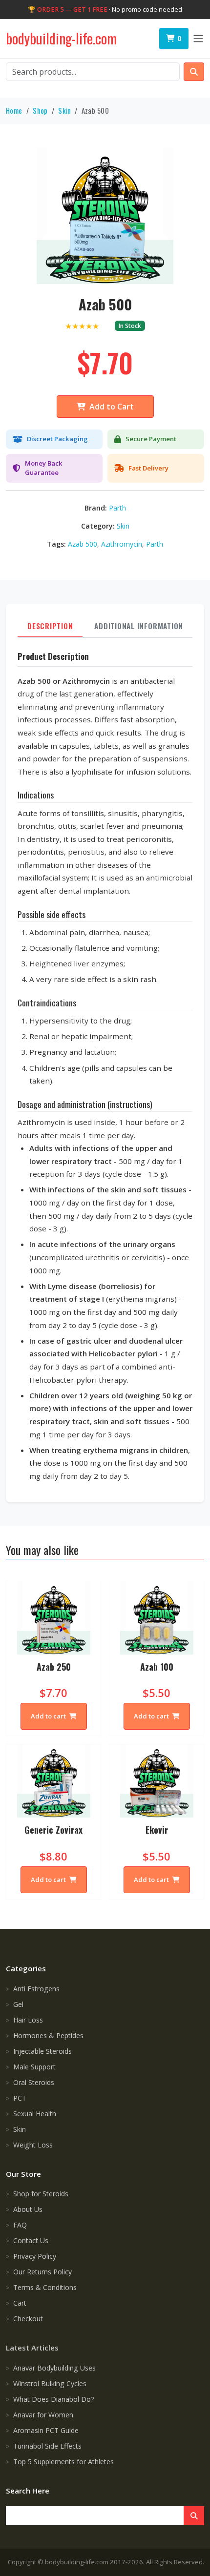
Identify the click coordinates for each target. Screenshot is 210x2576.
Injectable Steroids (42, 2051)
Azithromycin (122, 544)
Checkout (28, 2319)
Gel (18, 2004)
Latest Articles (32, 2348)
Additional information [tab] (139, 626)
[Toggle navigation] (198, 39)
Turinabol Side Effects (47, 2446)
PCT (20, 2098)
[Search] (194, 2516)
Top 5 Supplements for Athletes (63, 2462)
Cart (20, 2303)
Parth (117, 508)
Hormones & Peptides (48, 2035)
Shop (40, 111)
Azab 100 (157, 1667)
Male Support (34, 2067)
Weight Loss (33, 2145)
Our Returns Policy (42, 2272)
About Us (28, 2209)
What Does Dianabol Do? (54, 2399)
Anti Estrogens (36, 1989)
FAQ (20, 2225)
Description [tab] (50, 626)
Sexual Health (35, 2114)
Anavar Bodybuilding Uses (54, 2368)
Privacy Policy (35, 2256)
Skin (64, 111)
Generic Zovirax (53, 1830)
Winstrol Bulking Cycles (50, 2383)
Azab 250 (54, 1667)
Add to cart (49, 1716)
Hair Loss (28, 2020)
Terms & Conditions (45, 2287)
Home (14, 111)
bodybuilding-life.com (61, 38)
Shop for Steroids (41, 2194)
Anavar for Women (43, 2415)
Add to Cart (112, 407)
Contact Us (31, 2240)
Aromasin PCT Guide (46, 2430)
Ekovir (157, 1830)
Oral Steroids (34, 2082)
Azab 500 (83, 544)
